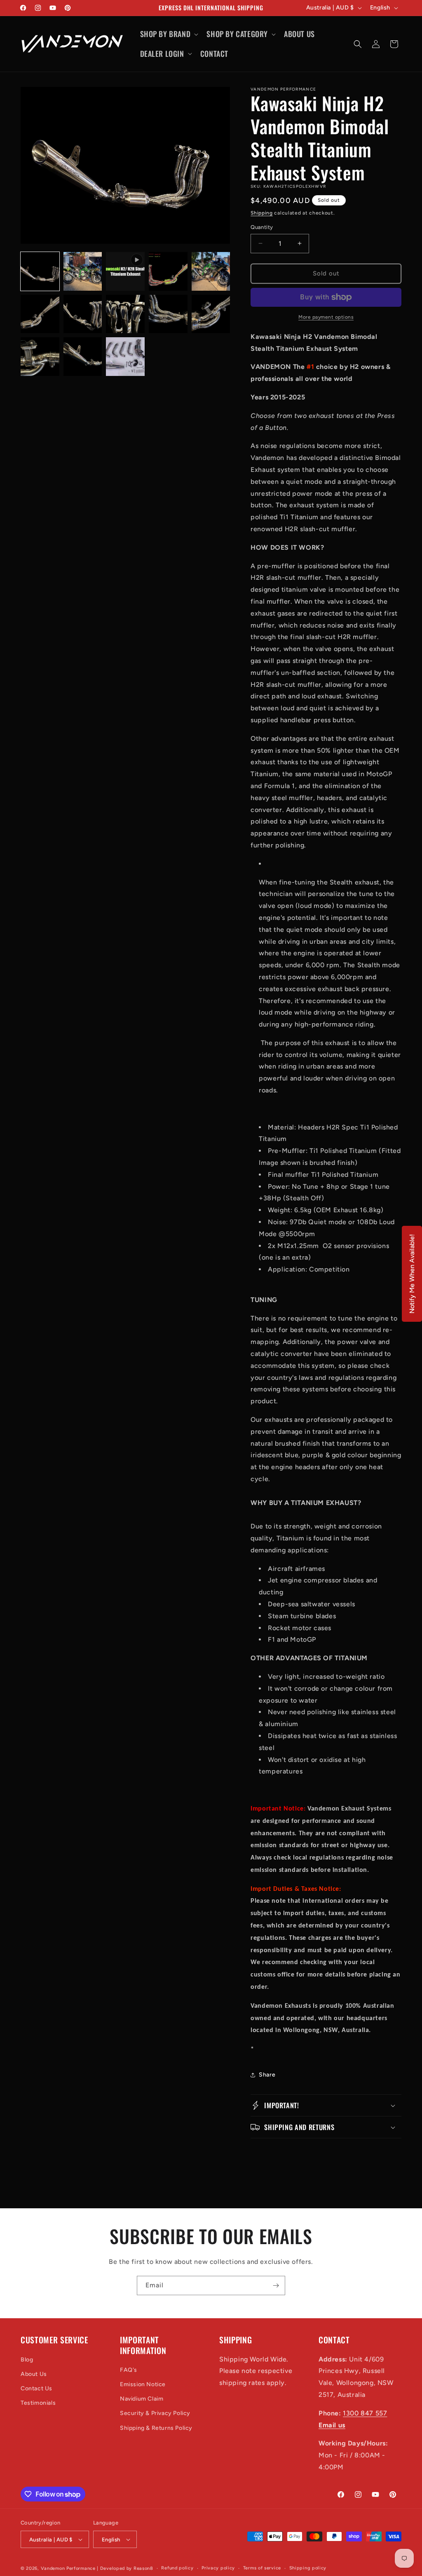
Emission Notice (143, 2384)
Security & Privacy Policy (155, 2413)
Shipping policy (308, 2568)
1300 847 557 (365, 2413)
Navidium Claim (142, 2399)
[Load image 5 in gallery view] (40, 314)
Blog (27, 2360)
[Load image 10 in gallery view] (40, 357)
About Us (34, 2374)
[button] (169, 34)
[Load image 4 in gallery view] (211, 271)
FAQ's (129, 2370)
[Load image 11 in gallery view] (83, 357)
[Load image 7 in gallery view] (125, 314)
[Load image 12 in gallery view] (125, 357)
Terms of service (262, 2568)
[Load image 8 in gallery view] (168, 314)
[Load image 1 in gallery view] (40, 271)
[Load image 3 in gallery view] (168, 271)
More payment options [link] (326, 317)
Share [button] (267, 2075)
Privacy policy (218, 2568)
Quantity (262, 227)
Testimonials (38, 2403)
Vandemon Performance (68, 2568)
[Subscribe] (276, 2285)
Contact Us (36, 2388)
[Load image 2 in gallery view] (83, 271)
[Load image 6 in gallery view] (83, 314)
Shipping (262, 213)
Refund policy (177, 2568)
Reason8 (143, 2568)
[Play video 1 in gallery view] (125, 271)
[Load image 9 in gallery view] (211, 314)
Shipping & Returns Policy (156, 2428)
